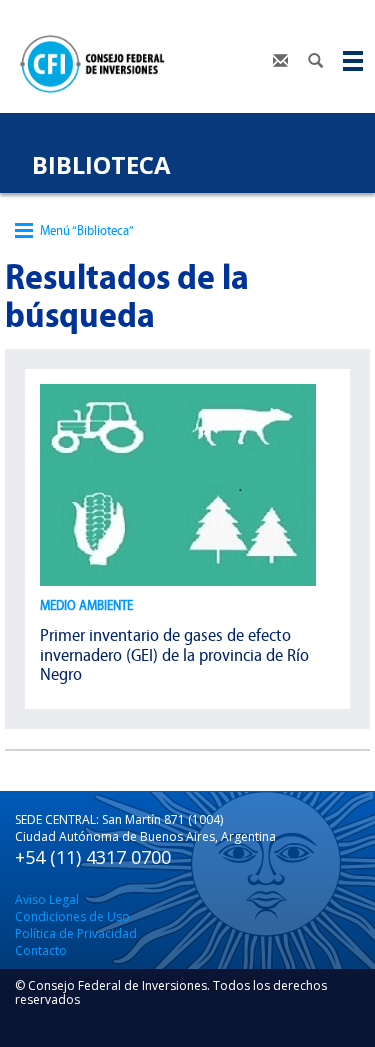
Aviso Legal (47, 899)
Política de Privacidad (76, 933)
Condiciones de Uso (72, 916)
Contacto (41, 950)
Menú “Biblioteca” (87, 230)
